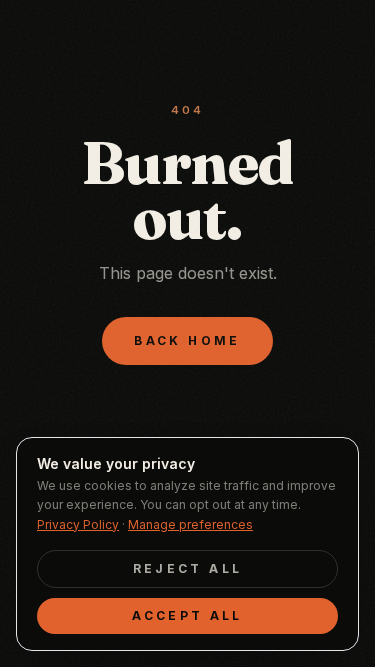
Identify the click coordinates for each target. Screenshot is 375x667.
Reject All (188, 568)
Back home (187, 340)
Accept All (187, 615)
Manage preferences (190, 524)
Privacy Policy (78, 524)
